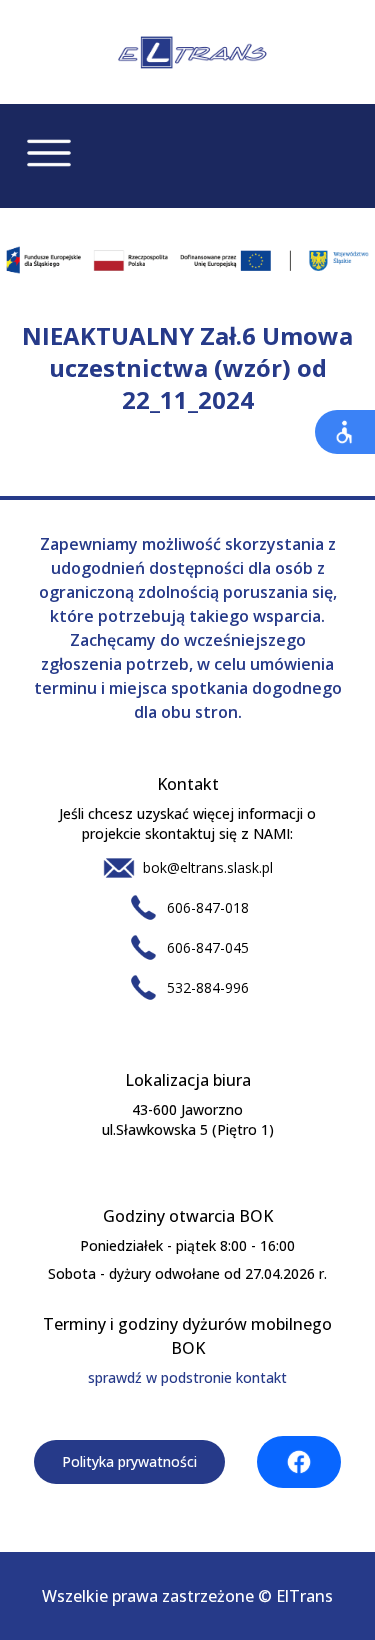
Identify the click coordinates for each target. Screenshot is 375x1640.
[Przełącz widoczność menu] (49, 153)
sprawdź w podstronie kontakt (187, 1377)
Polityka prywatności (129, 1461)
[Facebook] (299, 1462)
